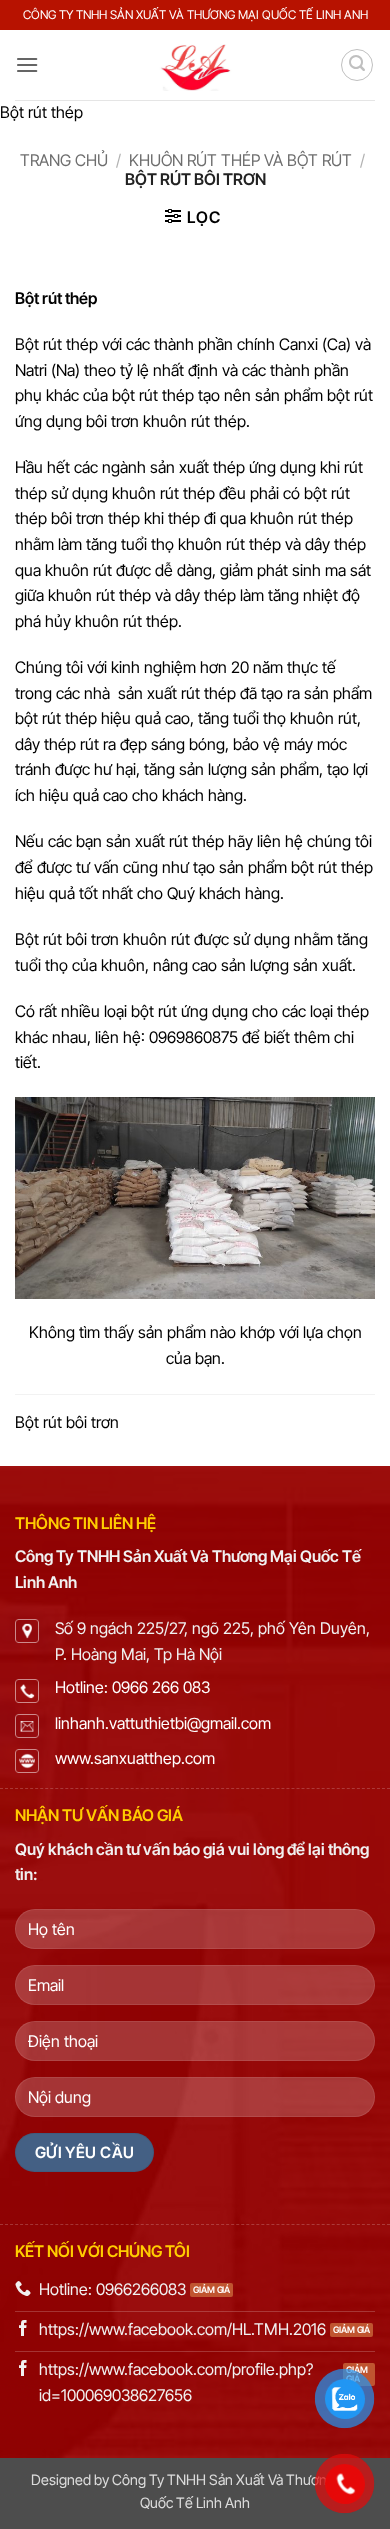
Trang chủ (64, 160)
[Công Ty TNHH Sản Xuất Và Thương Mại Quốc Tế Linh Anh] (195, 65)
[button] (27, 64)
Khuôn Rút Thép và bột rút (240, 160)
